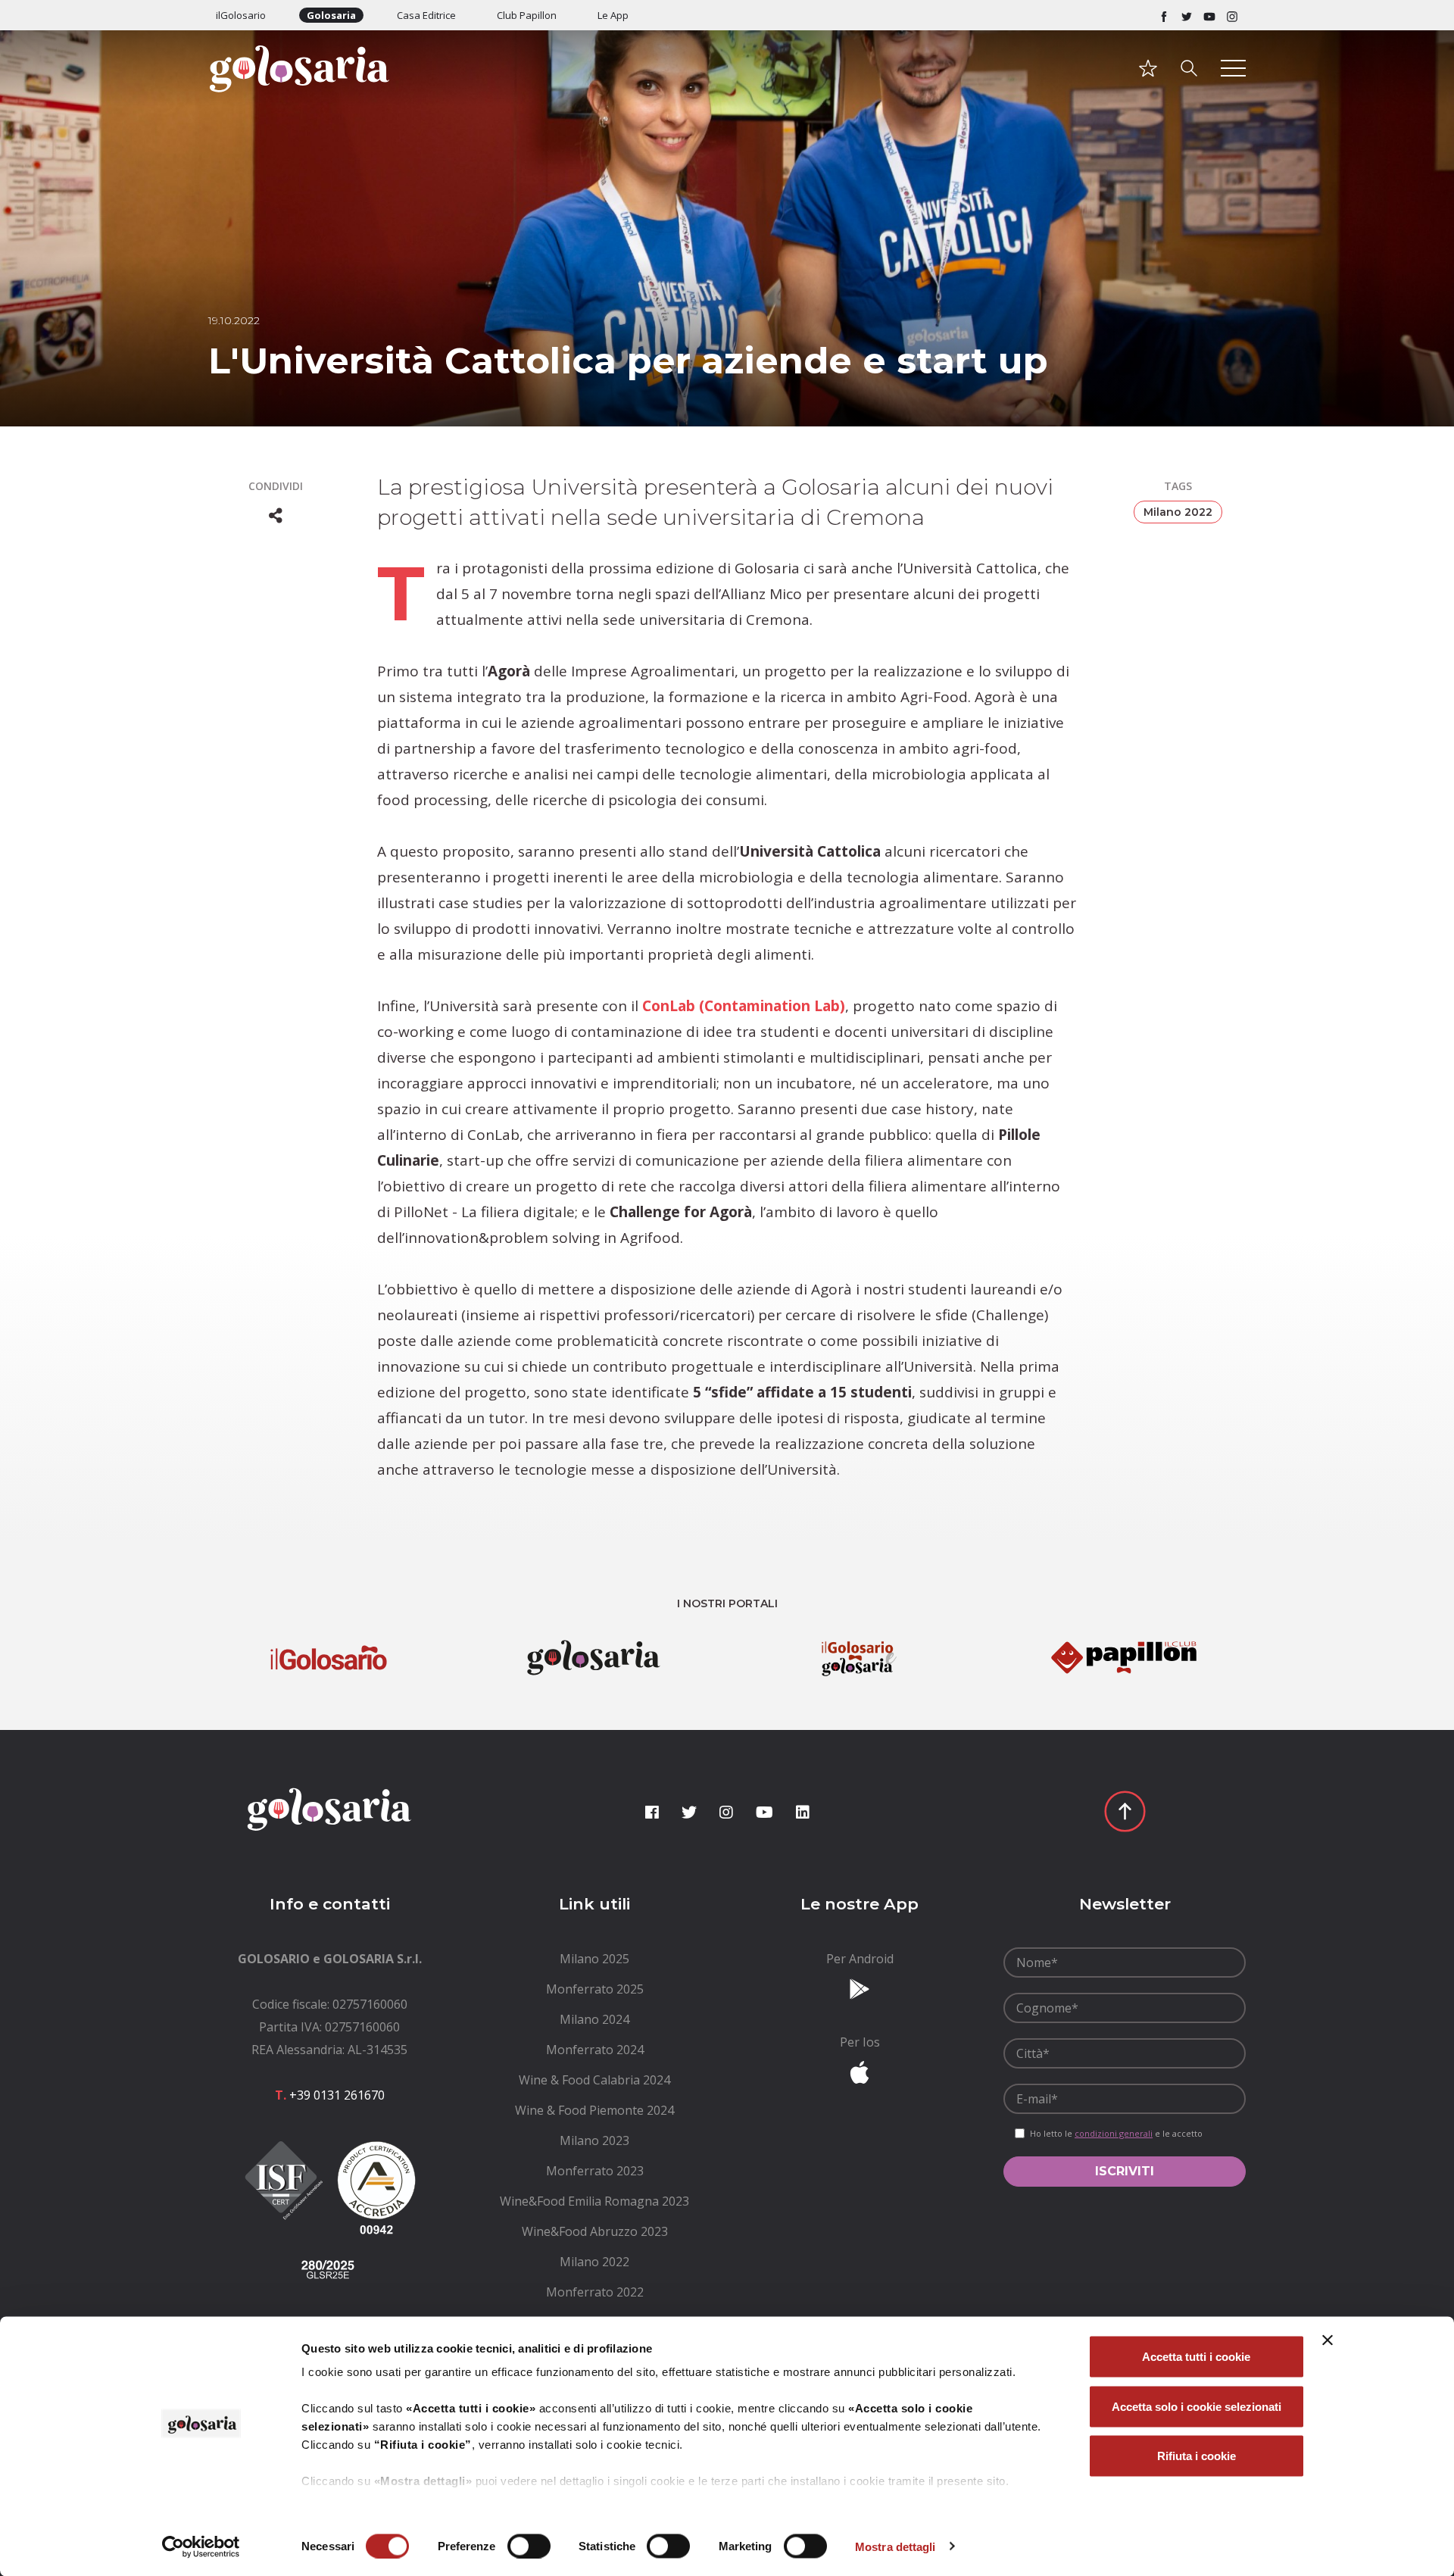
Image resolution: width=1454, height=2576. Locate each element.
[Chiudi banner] (1328, 2340)
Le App (613, 15)
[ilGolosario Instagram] (1232, 15)
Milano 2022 (1178, 512)
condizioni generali (1114, 2133)
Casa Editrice (426, 15)
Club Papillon (527, 15)
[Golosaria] (329, 89)
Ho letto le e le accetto (1116, 2133)
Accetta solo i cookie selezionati (1197, 2406)
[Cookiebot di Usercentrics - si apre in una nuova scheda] (201, 2546)
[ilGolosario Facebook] (1164, 15)
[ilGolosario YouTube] (1209, 15)
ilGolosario (241, 15)
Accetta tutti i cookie (1196, 2357)
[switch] (529, 2546)
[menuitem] (594, 1959)
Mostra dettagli (895, 2546)
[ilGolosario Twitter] (1187, 15)
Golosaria (331, 15)
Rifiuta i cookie (1197, 2456)
